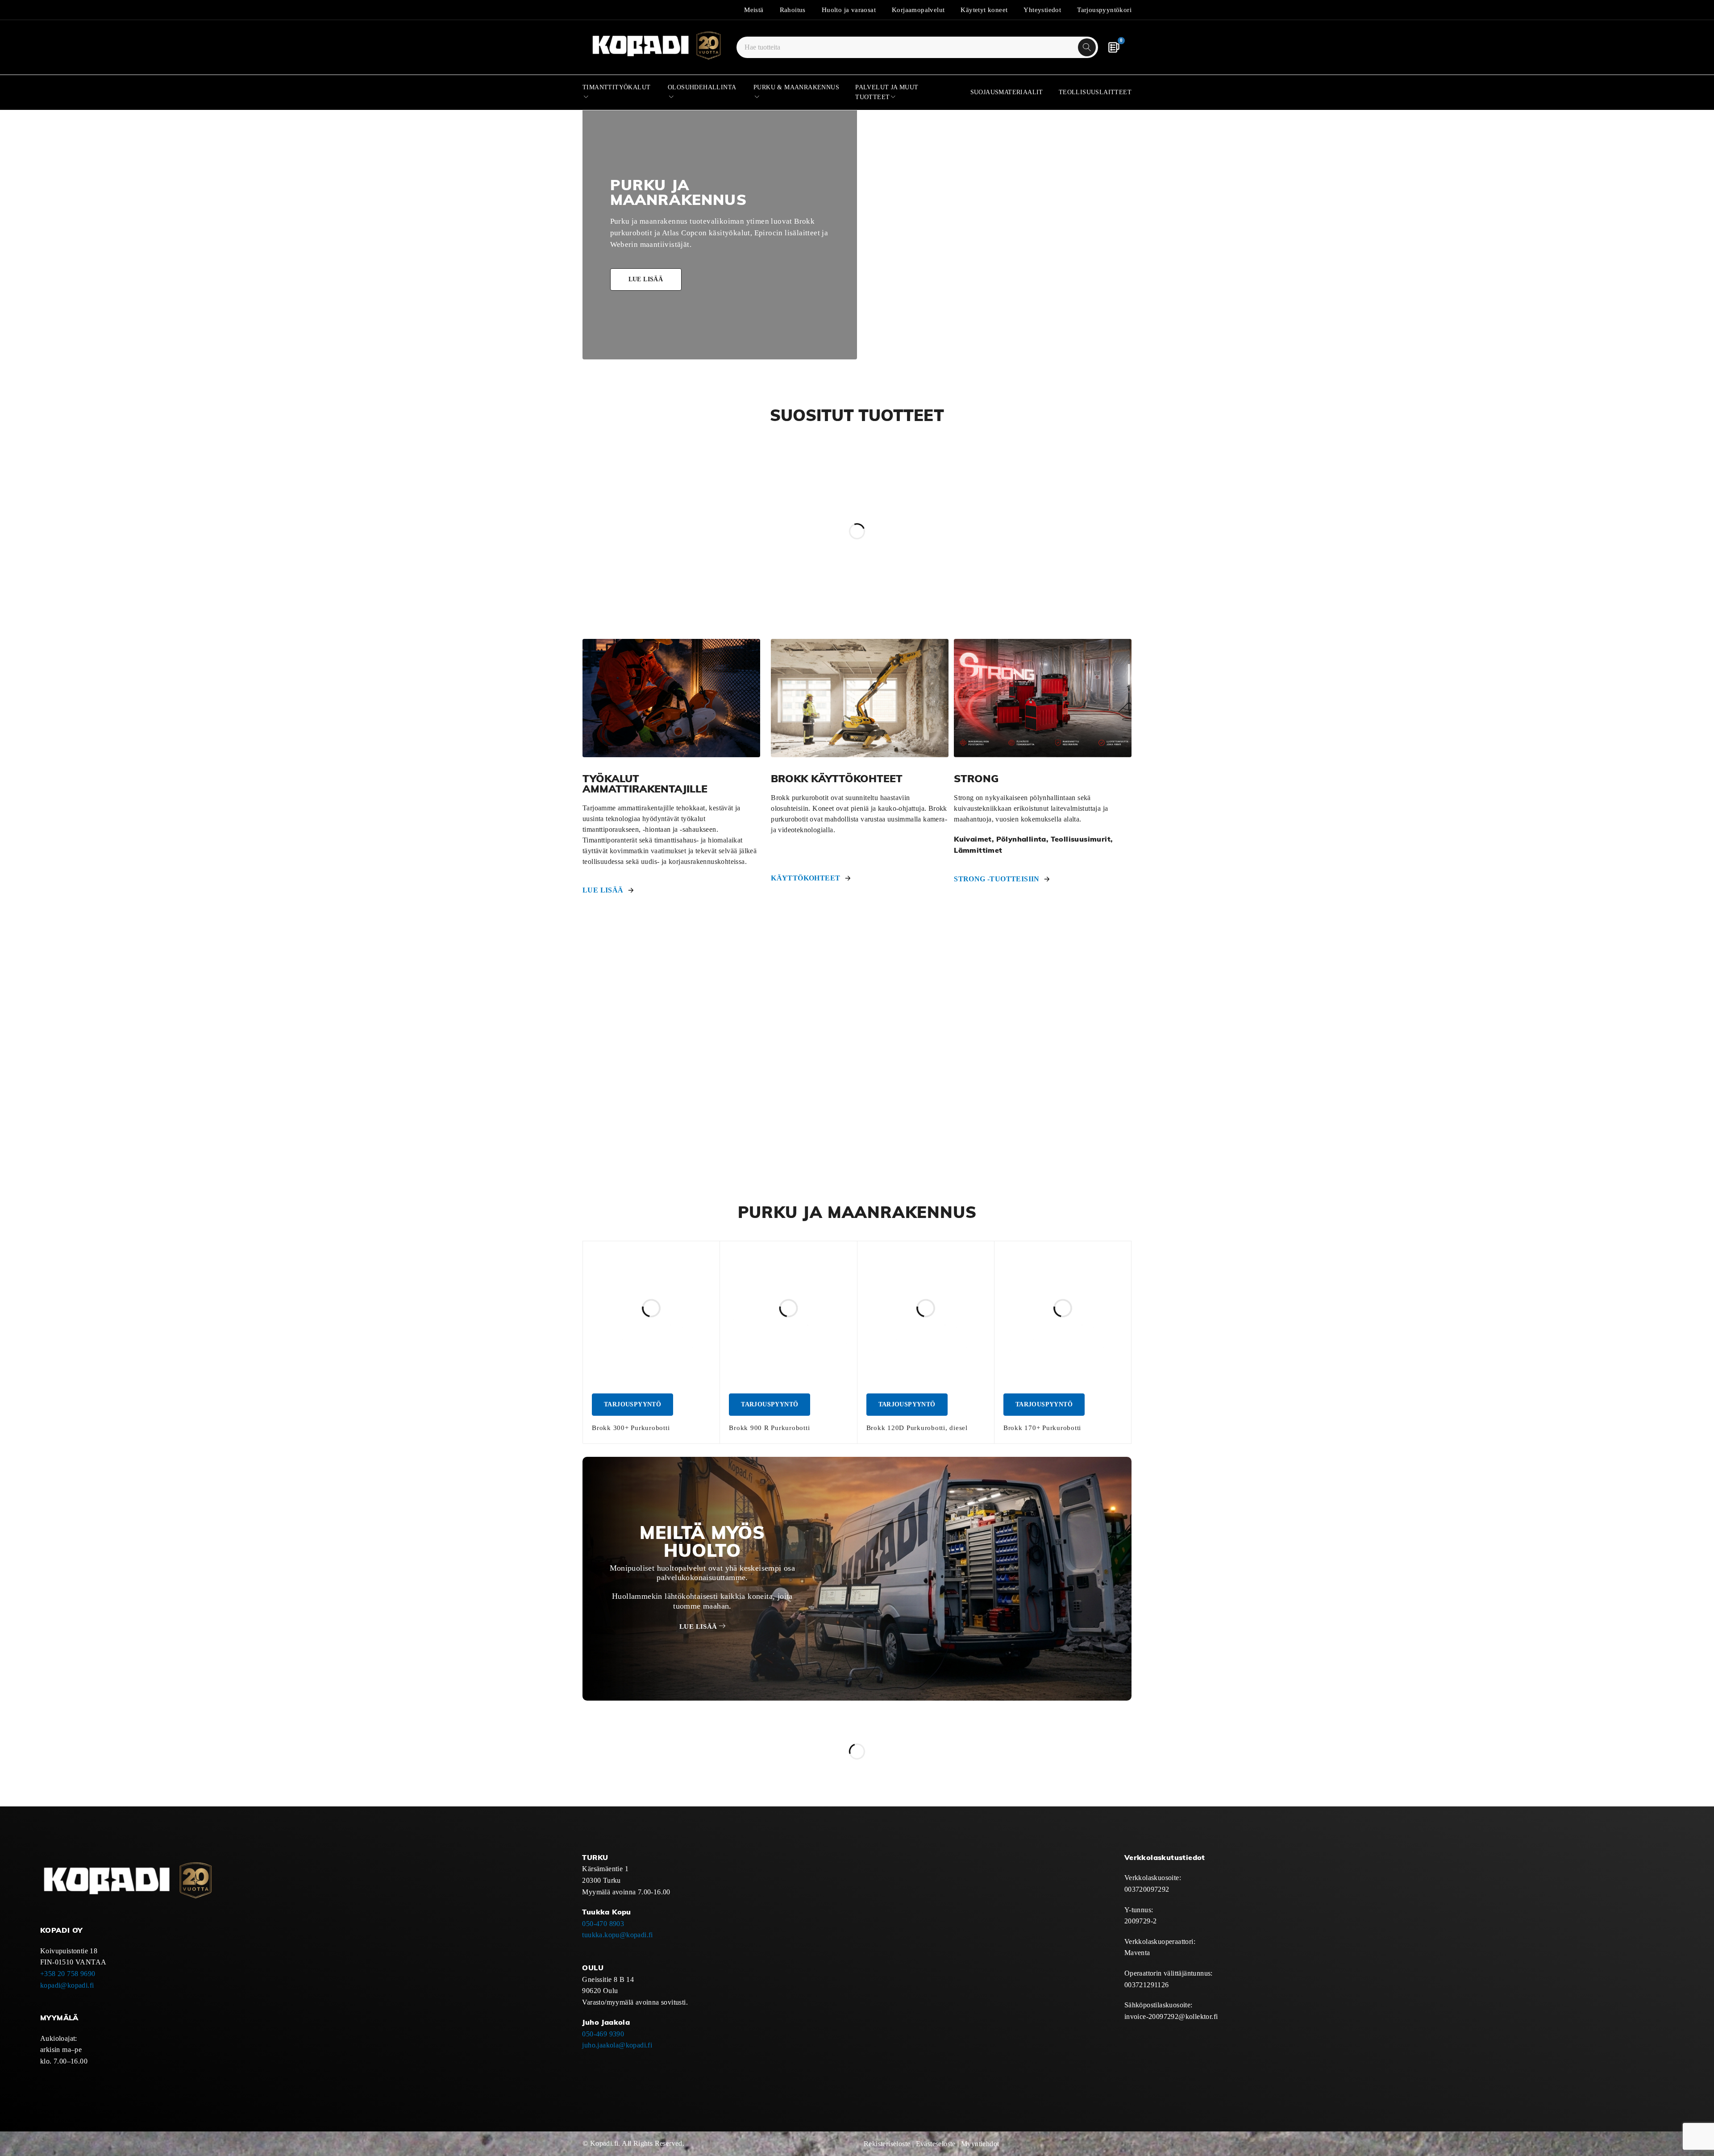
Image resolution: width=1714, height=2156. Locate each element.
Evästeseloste (936, 2144)
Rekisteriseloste (887, 2144)
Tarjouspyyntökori (1104, 10)
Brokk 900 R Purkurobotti (769, 1428)
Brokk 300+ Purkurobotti (631, 1428)
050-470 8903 (603, 1924)
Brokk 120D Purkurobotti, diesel (917, 1428)
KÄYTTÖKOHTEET (805, 878)
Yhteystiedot (1042, 10)
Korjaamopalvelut (918, 10)
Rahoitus (793, 10)
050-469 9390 (603, 2034)
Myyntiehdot (980, 2144)
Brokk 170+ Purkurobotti (1042, 1428)
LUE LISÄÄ (603, 890)
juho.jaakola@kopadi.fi (617, 2045)
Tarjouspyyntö (632, 1404)
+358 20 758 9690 (68, 1974)
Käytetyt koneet (984, 10)
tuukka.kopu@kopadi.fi (617, 1935)
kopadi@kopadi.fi (67, 1985)
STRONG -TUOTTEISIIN (997, 879)
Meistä (754, 10)
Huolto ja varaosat (849, 10)
